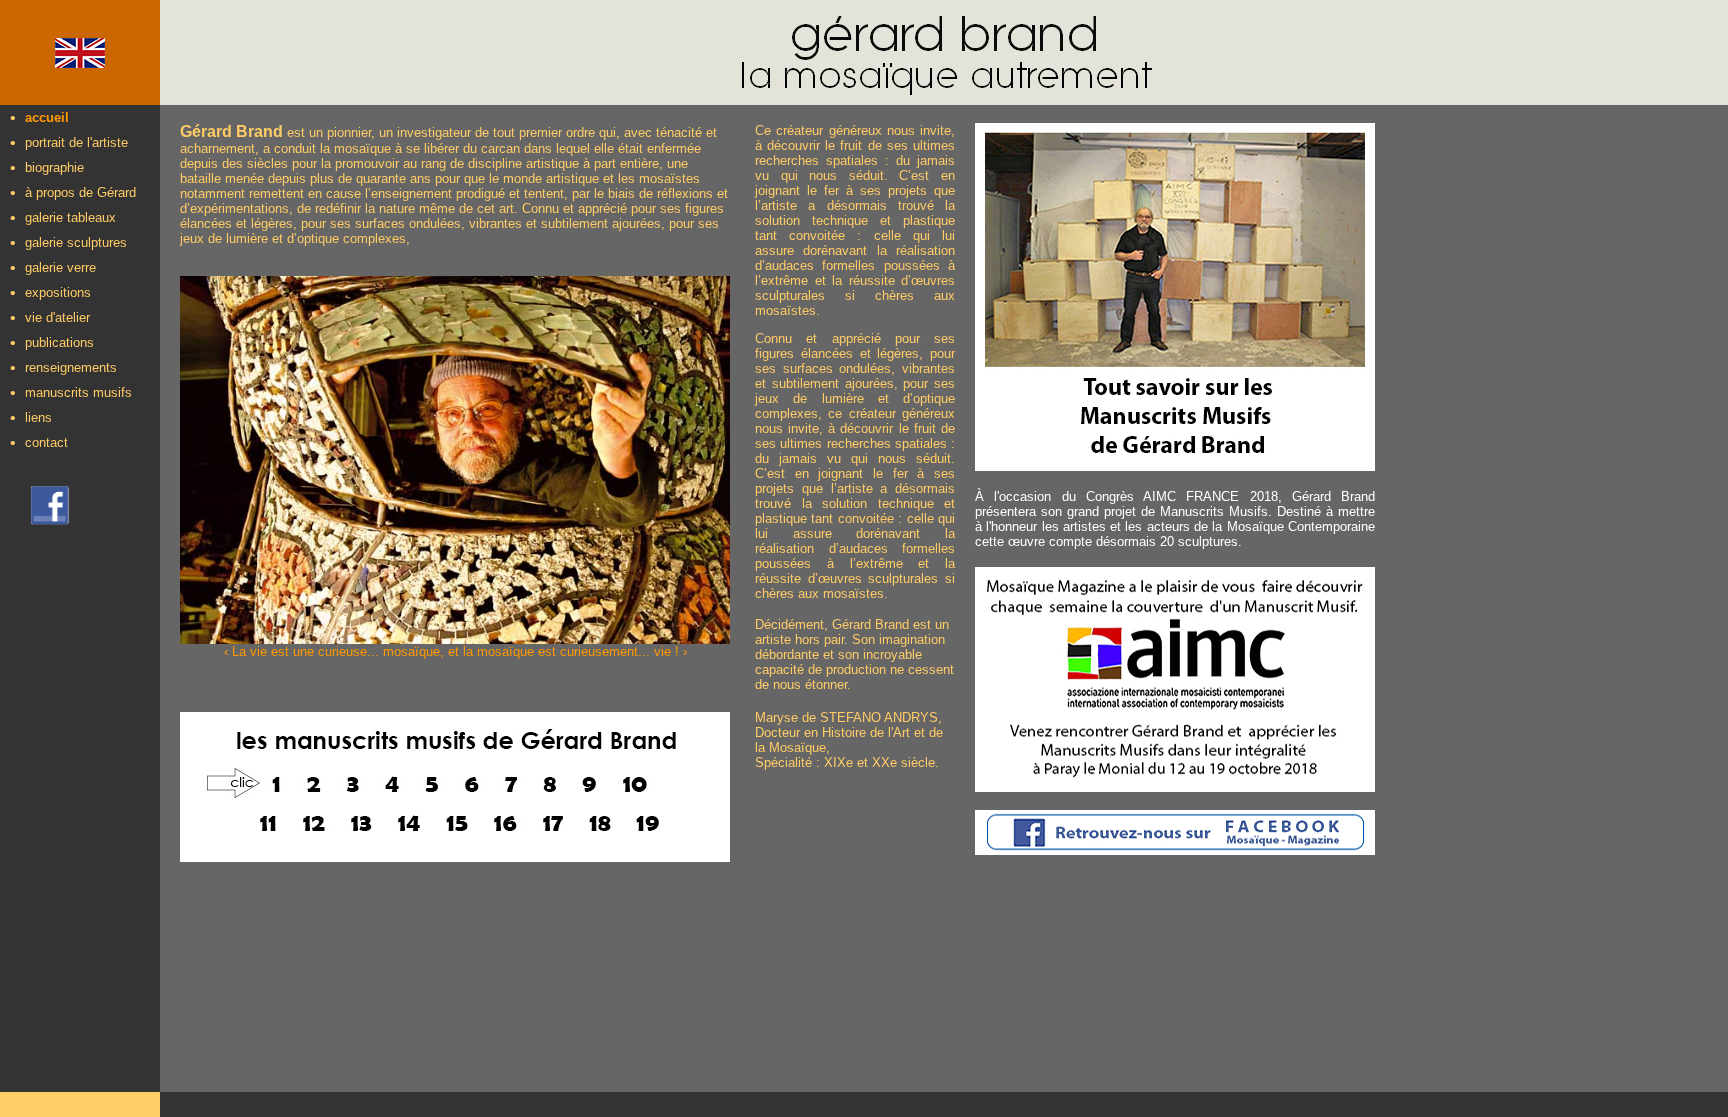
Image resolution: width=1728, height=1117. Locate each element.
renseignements (71, 367)
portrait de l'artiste (76, 142)
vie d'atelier (57, 317)
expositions (58, 292)
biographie (54, 167)
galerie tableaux (70, 217)
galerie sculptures (76, 242)
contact (46, 442)
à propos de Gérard (80, 192)
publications (59, 342)
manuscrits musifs (78, 392)
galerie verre (60, 267)
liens (38, 417)
